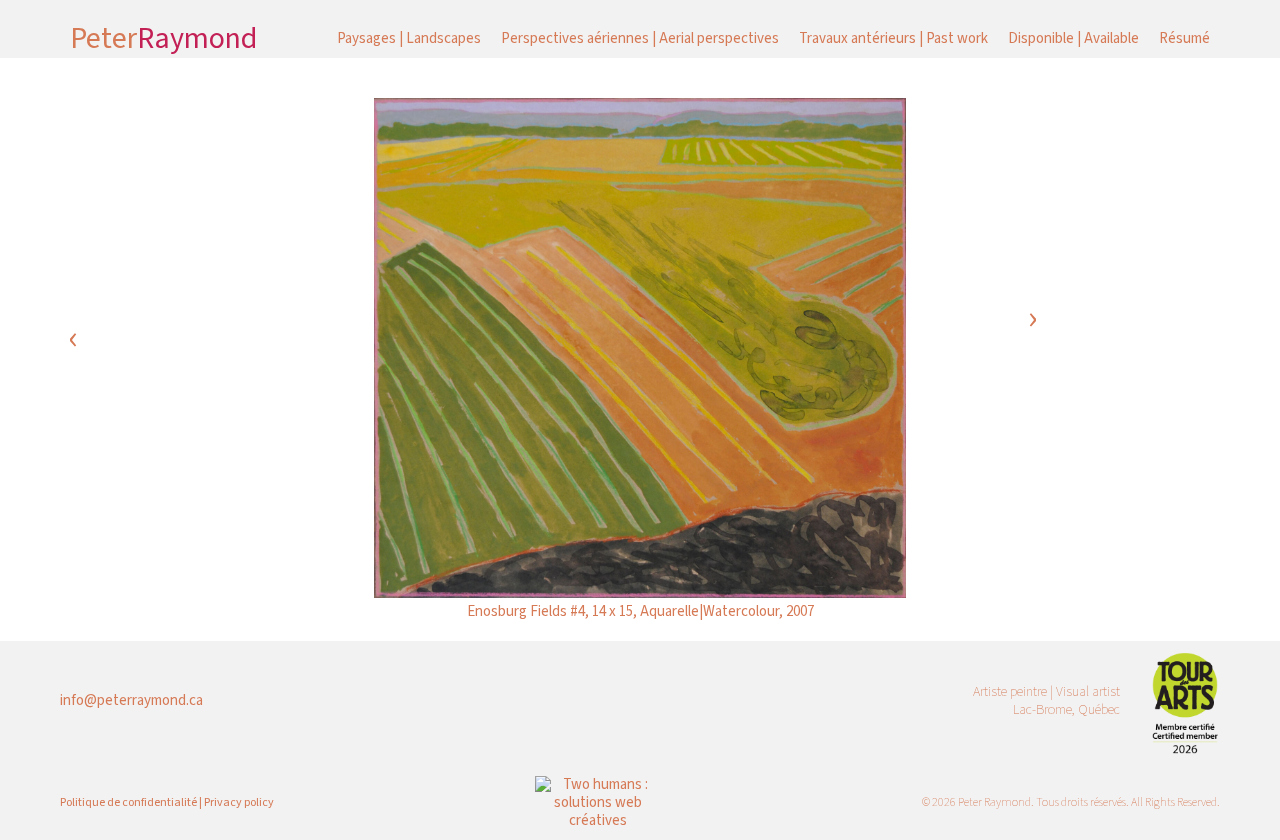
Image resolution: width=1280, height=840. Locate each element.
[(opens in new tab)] (1185, 700)
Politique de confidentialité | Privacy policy (167, 802)
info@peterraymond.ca (131, 700)
